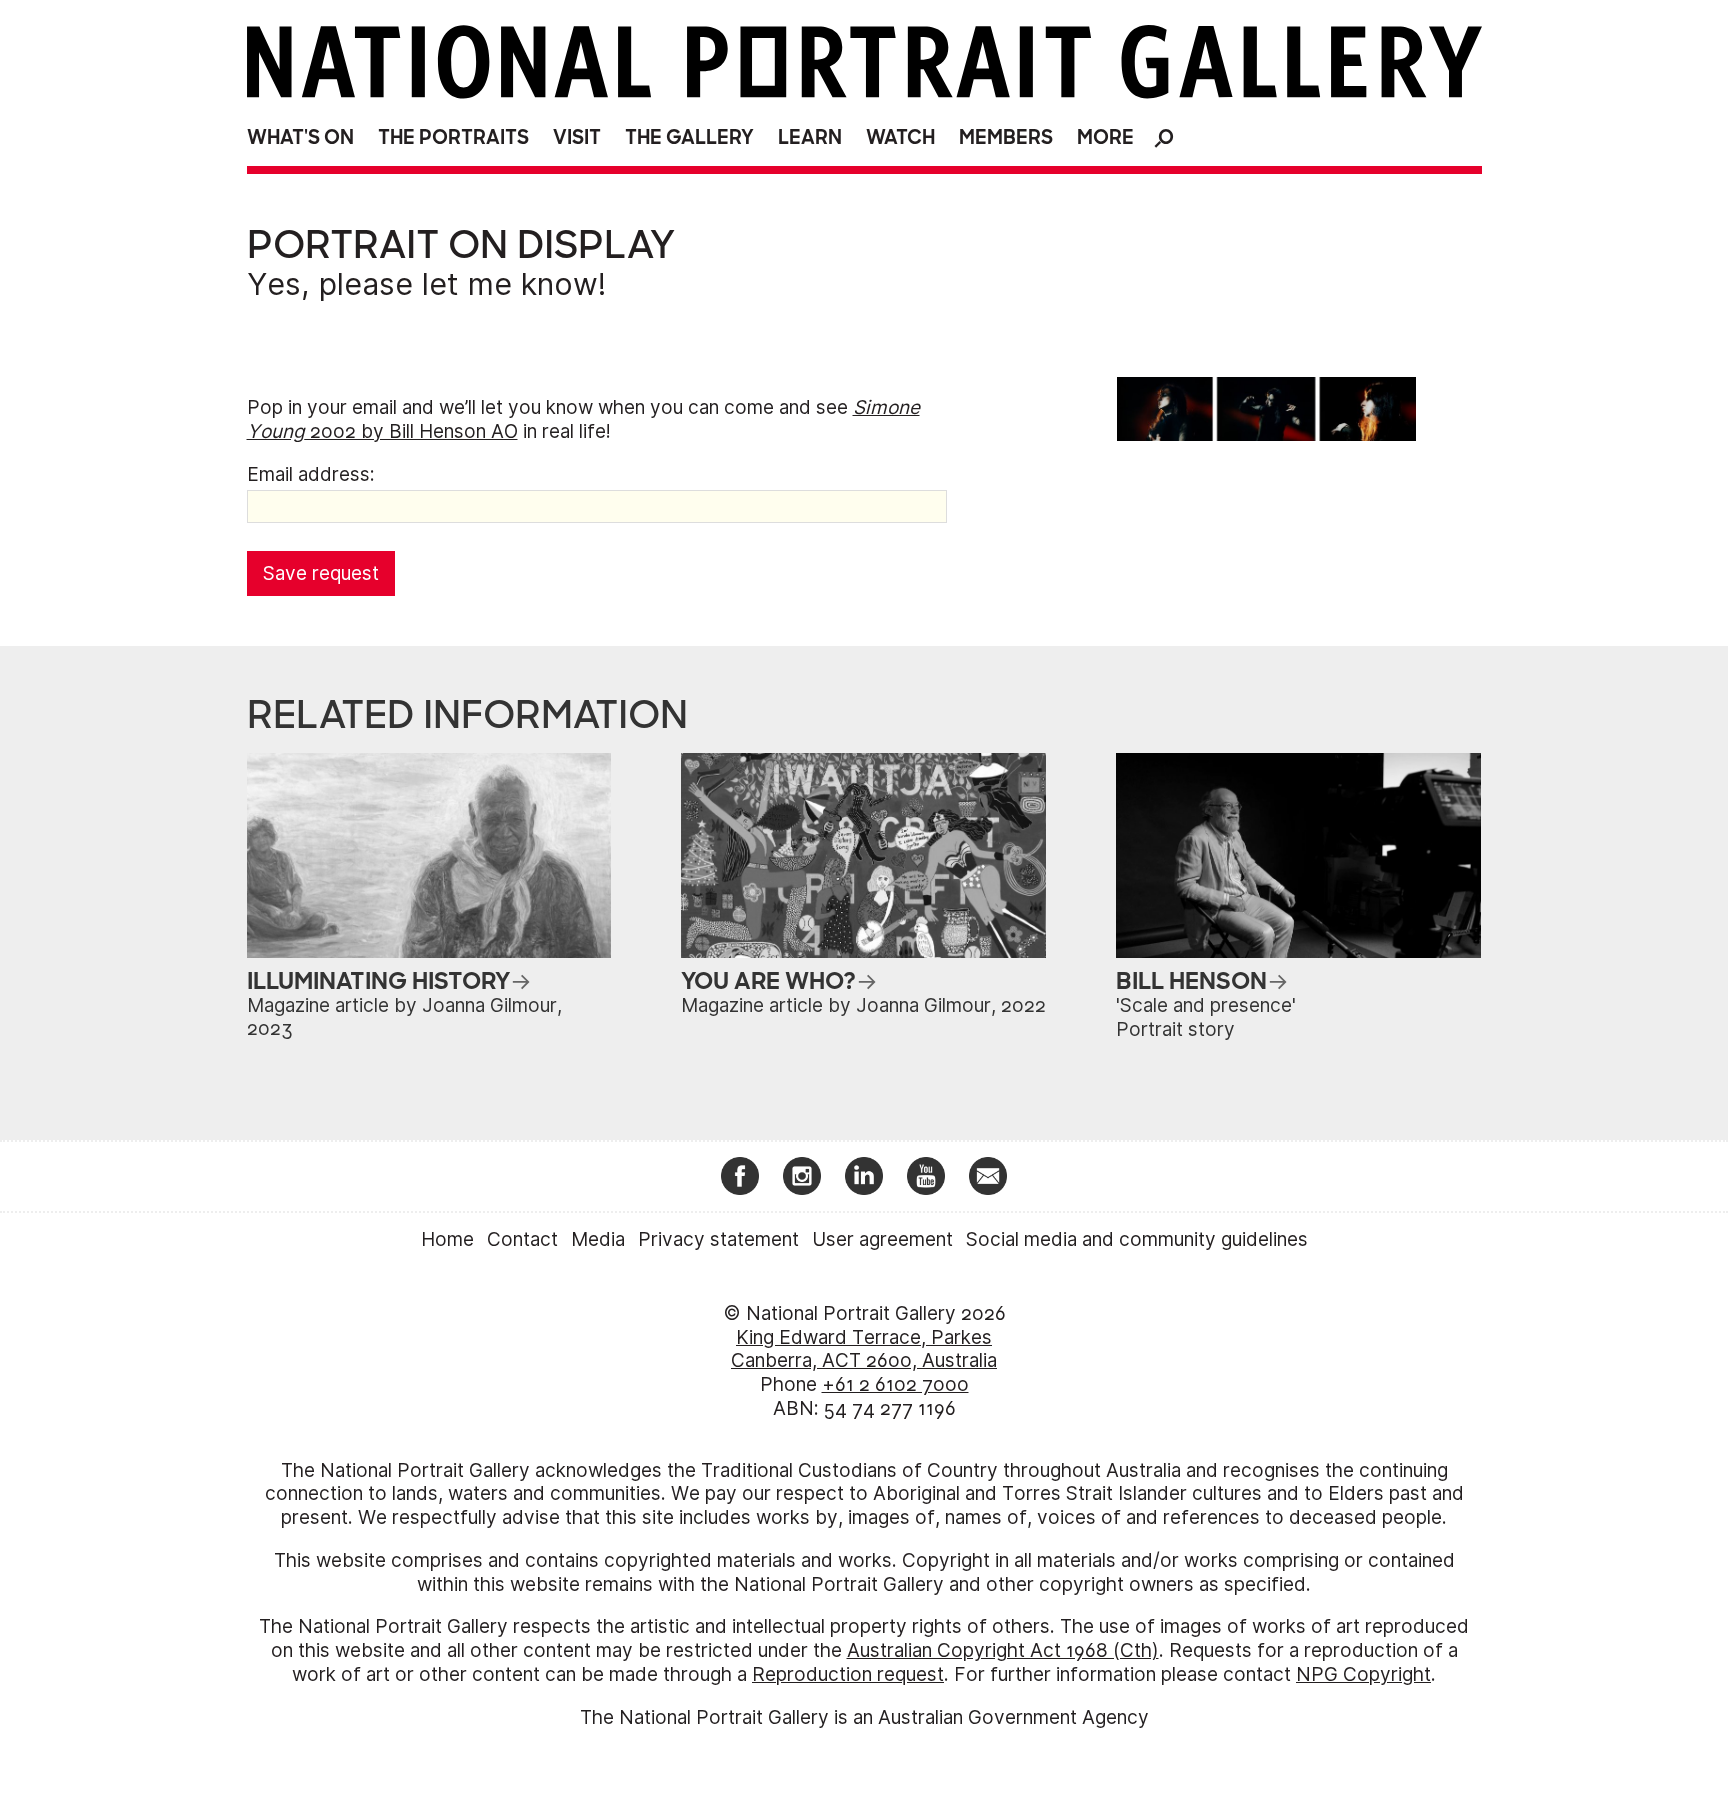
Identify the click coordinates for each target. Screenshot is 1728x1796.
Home (447, 1239)
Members (1006, 137)
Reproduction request (848, 1674)
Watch (900, 137)
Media (598, 1239)
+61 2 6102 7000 (895, 1384)
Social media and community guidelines (1137, 1239)
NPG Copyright (1363, 1674)
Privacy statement (718, 1239)
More (1105, 137)
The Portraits (453, 137)
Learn (810, 137)
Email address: (311, 474)
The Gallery (689, 137)
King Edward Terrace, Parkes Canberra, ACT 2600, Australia (864, 1349)
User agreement (882, 1239)
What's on (300, 137)
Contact (522, 1239)
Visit (577, 137)
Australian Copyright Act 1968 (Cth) (1003, 1650)
